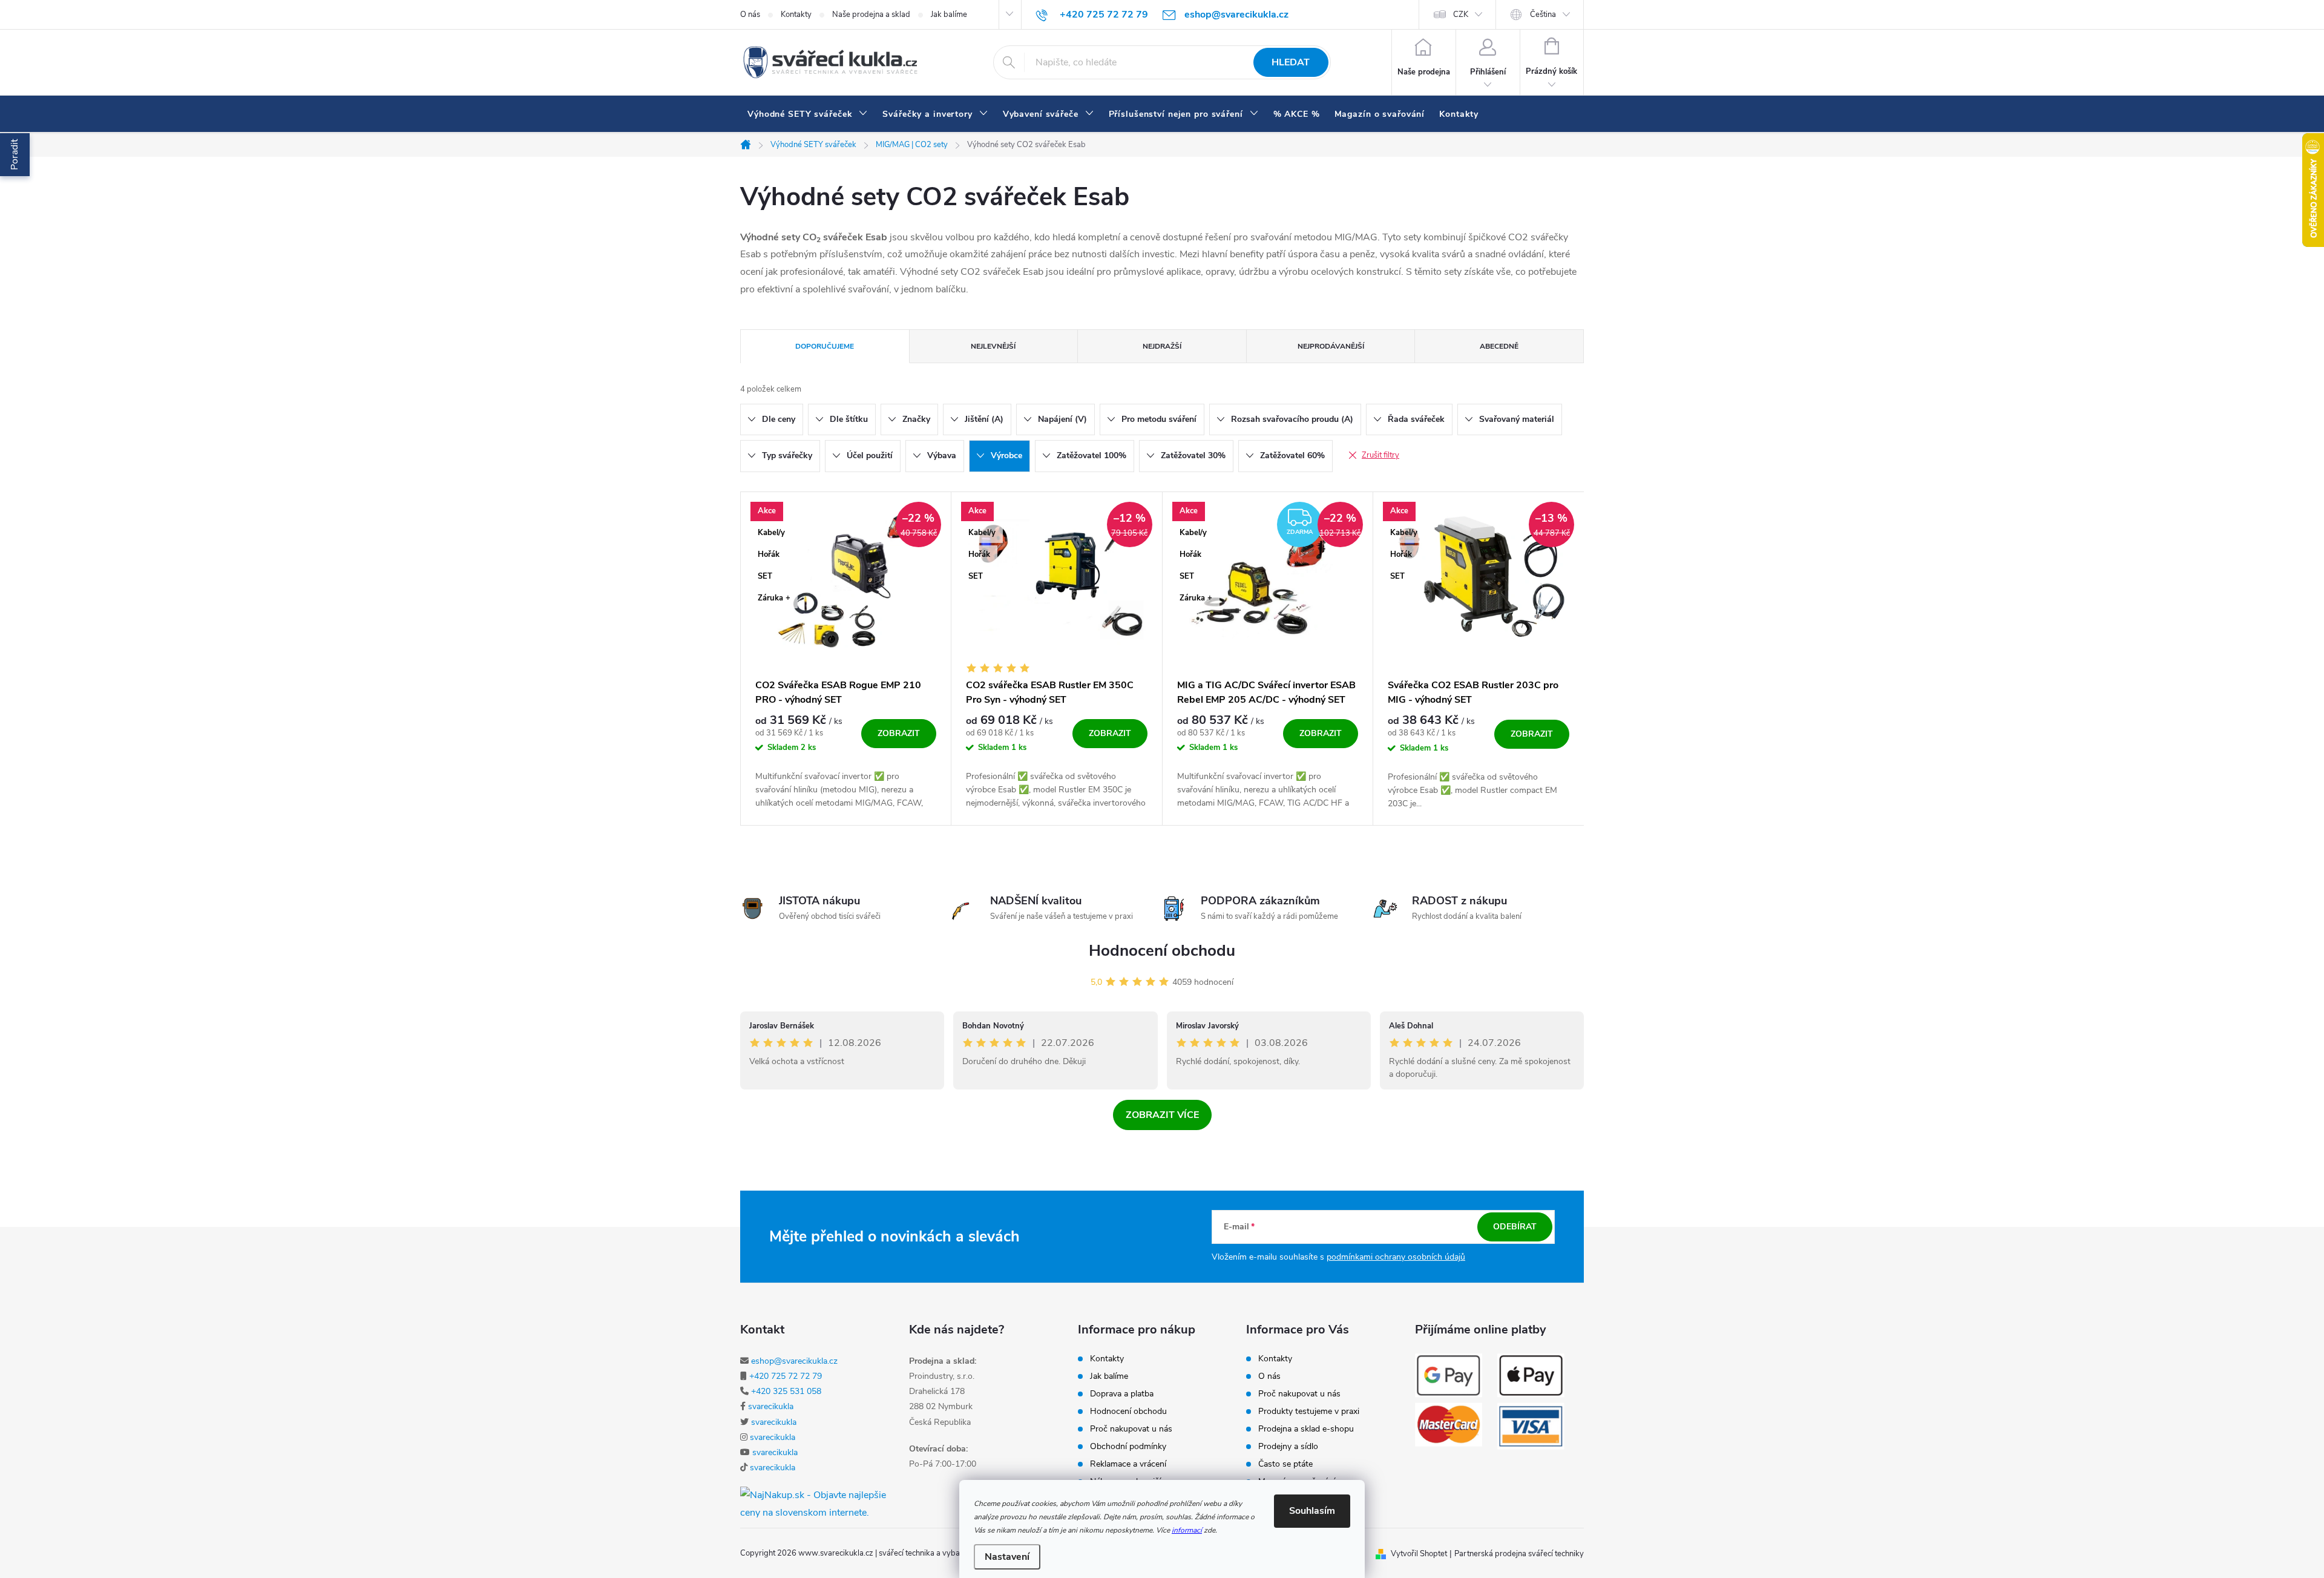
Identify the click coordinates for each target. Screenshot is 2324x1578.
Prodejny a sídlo (1288, 1447)
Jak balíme (949, 15)
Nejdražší (1162, 346)
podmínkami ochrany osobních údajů (1396, 1257)
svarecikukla (771, 1406)
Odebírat (1515, 1227)
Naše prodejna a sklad (871, 15)
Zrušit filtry (1380, 455)
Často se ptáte (1285, 1464)
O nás (750, 15)
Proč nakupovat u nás (1131, 1429)
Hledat (1291, 62)
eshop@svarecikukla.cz (794, 1361)
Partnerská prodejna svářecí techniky (1519, 1554)
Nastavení (1007, 1557)
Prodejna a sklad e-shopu (1306, 1429)
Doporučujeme (825, 346)
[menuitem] (808, 114)
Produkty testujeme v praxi (1309, 1412)
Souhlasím (1312, 1511)
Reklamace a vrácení (1128, 1464)
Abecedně (1499, 346)
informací (1187, 1530)
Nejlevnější (993, 346)
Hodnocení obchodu (1162, 951)
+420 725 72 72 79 (786, 1376)
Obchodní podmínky (1128, 1447)
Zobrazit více (1162, 1115)
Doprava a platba (1122, 1394)
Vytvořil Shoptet (1419, 1554)
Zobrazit (899, 733)
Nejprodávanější (1331, 346)
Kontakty (796, 15)
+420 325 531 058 (786, 1391)
